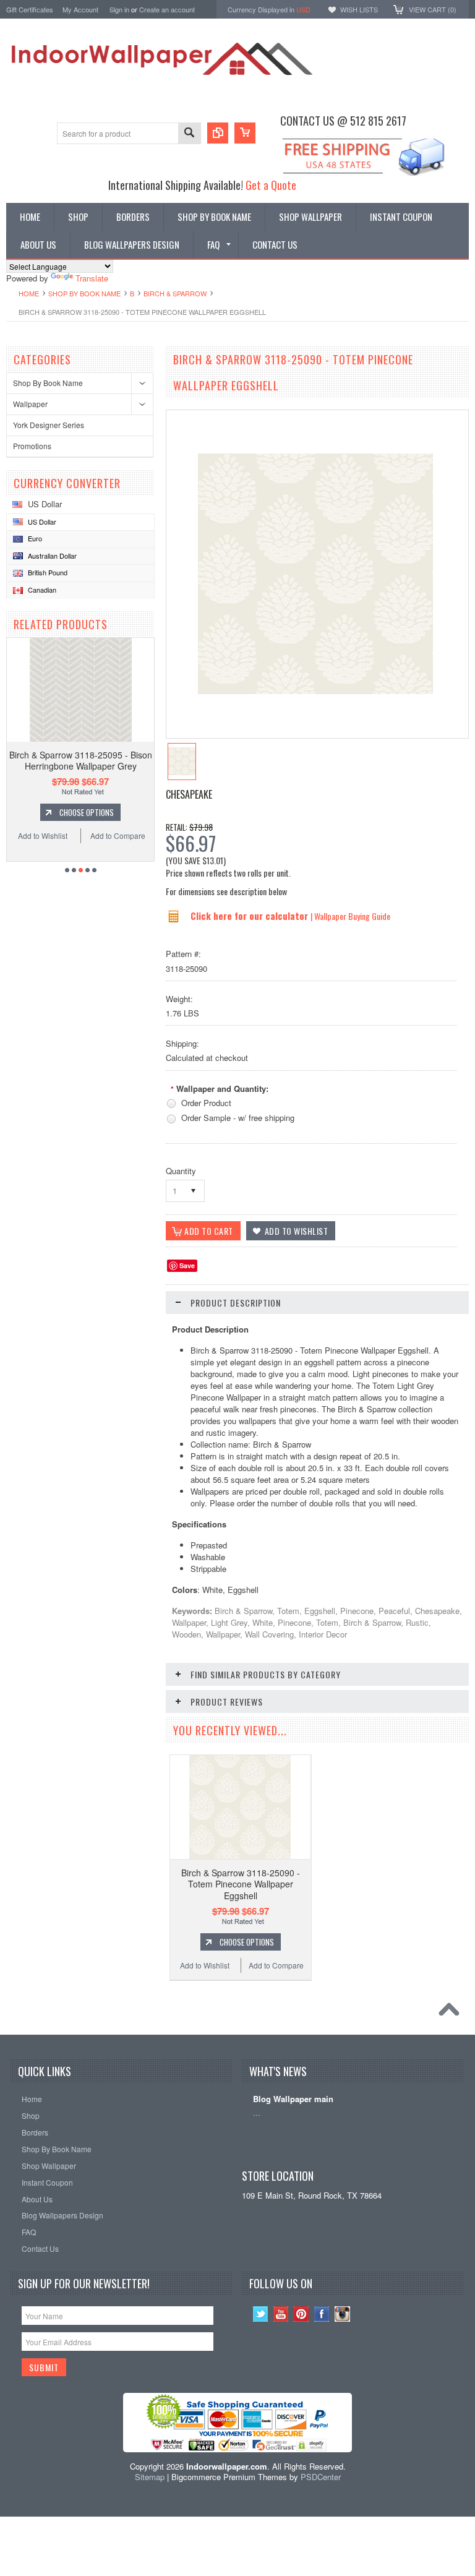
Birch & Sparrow (175, 293)
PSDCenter (321, 2477)
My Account (80, 9)
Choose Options (87, 812)
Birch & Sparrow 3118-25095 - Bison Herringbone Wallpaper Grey (81, 760)
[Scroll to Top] (452, 2012)
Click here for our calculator (250, 916)
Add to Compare (118, 835)
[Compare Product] (218, 133)
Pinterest (302, 2314)
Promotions (32, 446)
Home (29, 293)
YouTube (281, 2314)
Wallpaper (30, 404)
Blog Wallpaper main (293, 2099)
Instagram (342, 2314)
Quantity (181, 1171)
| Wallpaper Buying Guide (350, 916)
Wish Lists (359, 9)
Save (187, 1265)
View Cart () (433, 9)
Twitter (261, 2314)
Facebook (322, 2314)
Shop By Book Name (84, 293)
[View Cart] (245, 133)
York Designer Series (49, 425)
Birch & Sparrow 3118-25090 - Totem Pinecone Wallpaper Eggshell (241, 1884)
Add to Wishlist (43, 835)
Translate (92, 278)
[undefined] (315, 691)
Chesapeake (189, 794)
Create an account (167, 9)
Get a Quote (271, 185)
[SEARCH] (189, 134)
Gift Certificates (30, 9)
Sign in (119, 9)
